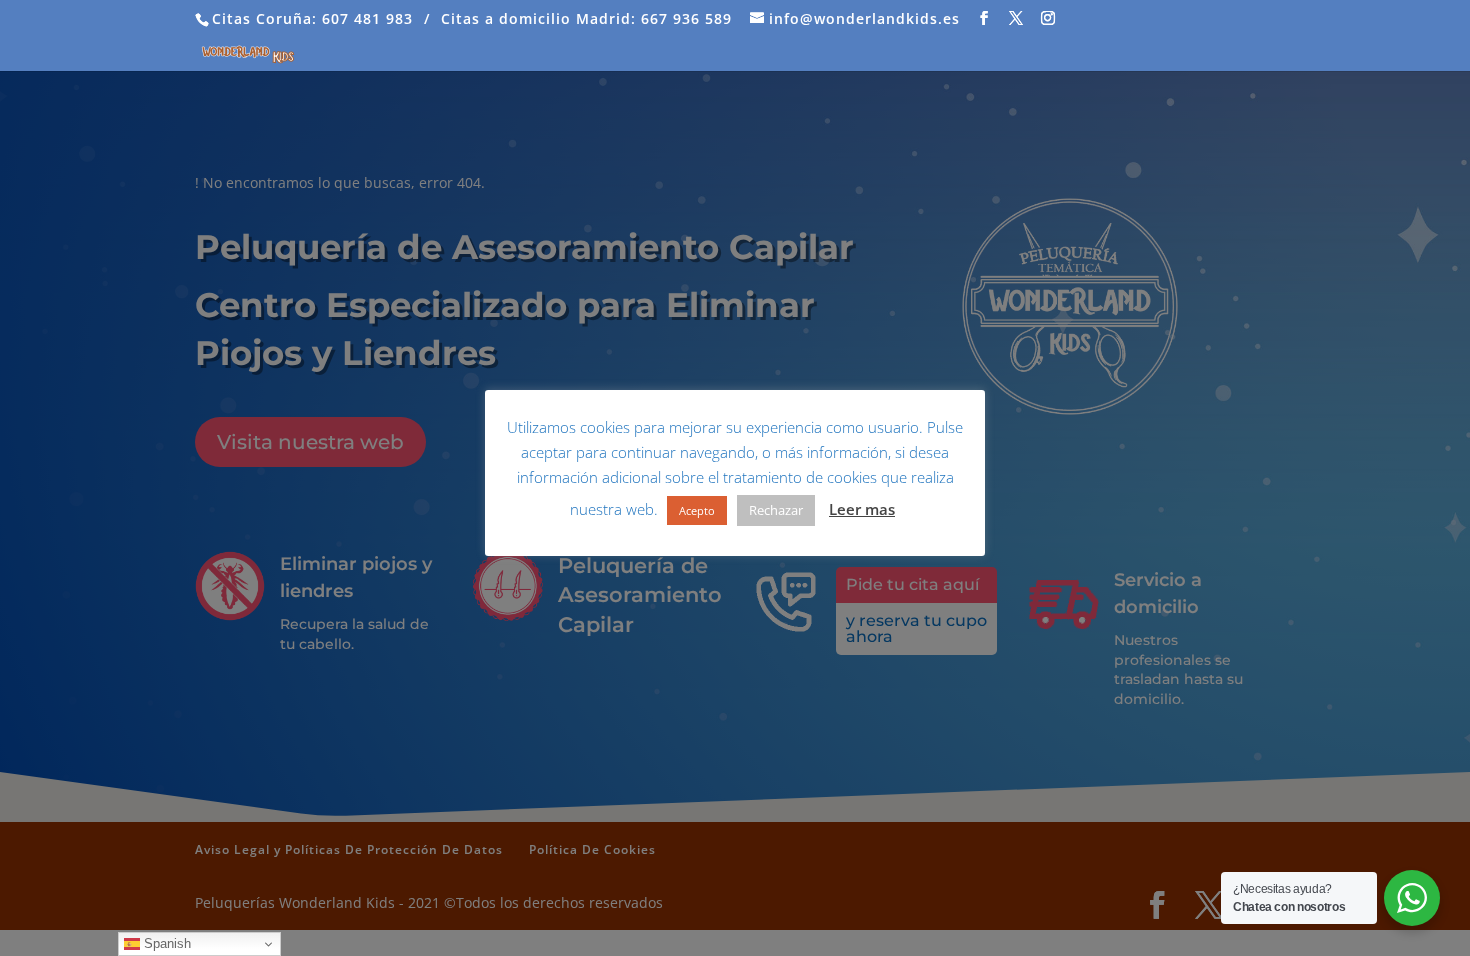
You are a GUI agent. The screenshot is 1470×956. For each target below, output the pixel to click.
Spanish (165, 943)
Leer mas (862, 509)
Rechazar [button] (776, 510)
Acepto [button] (697, 510)
